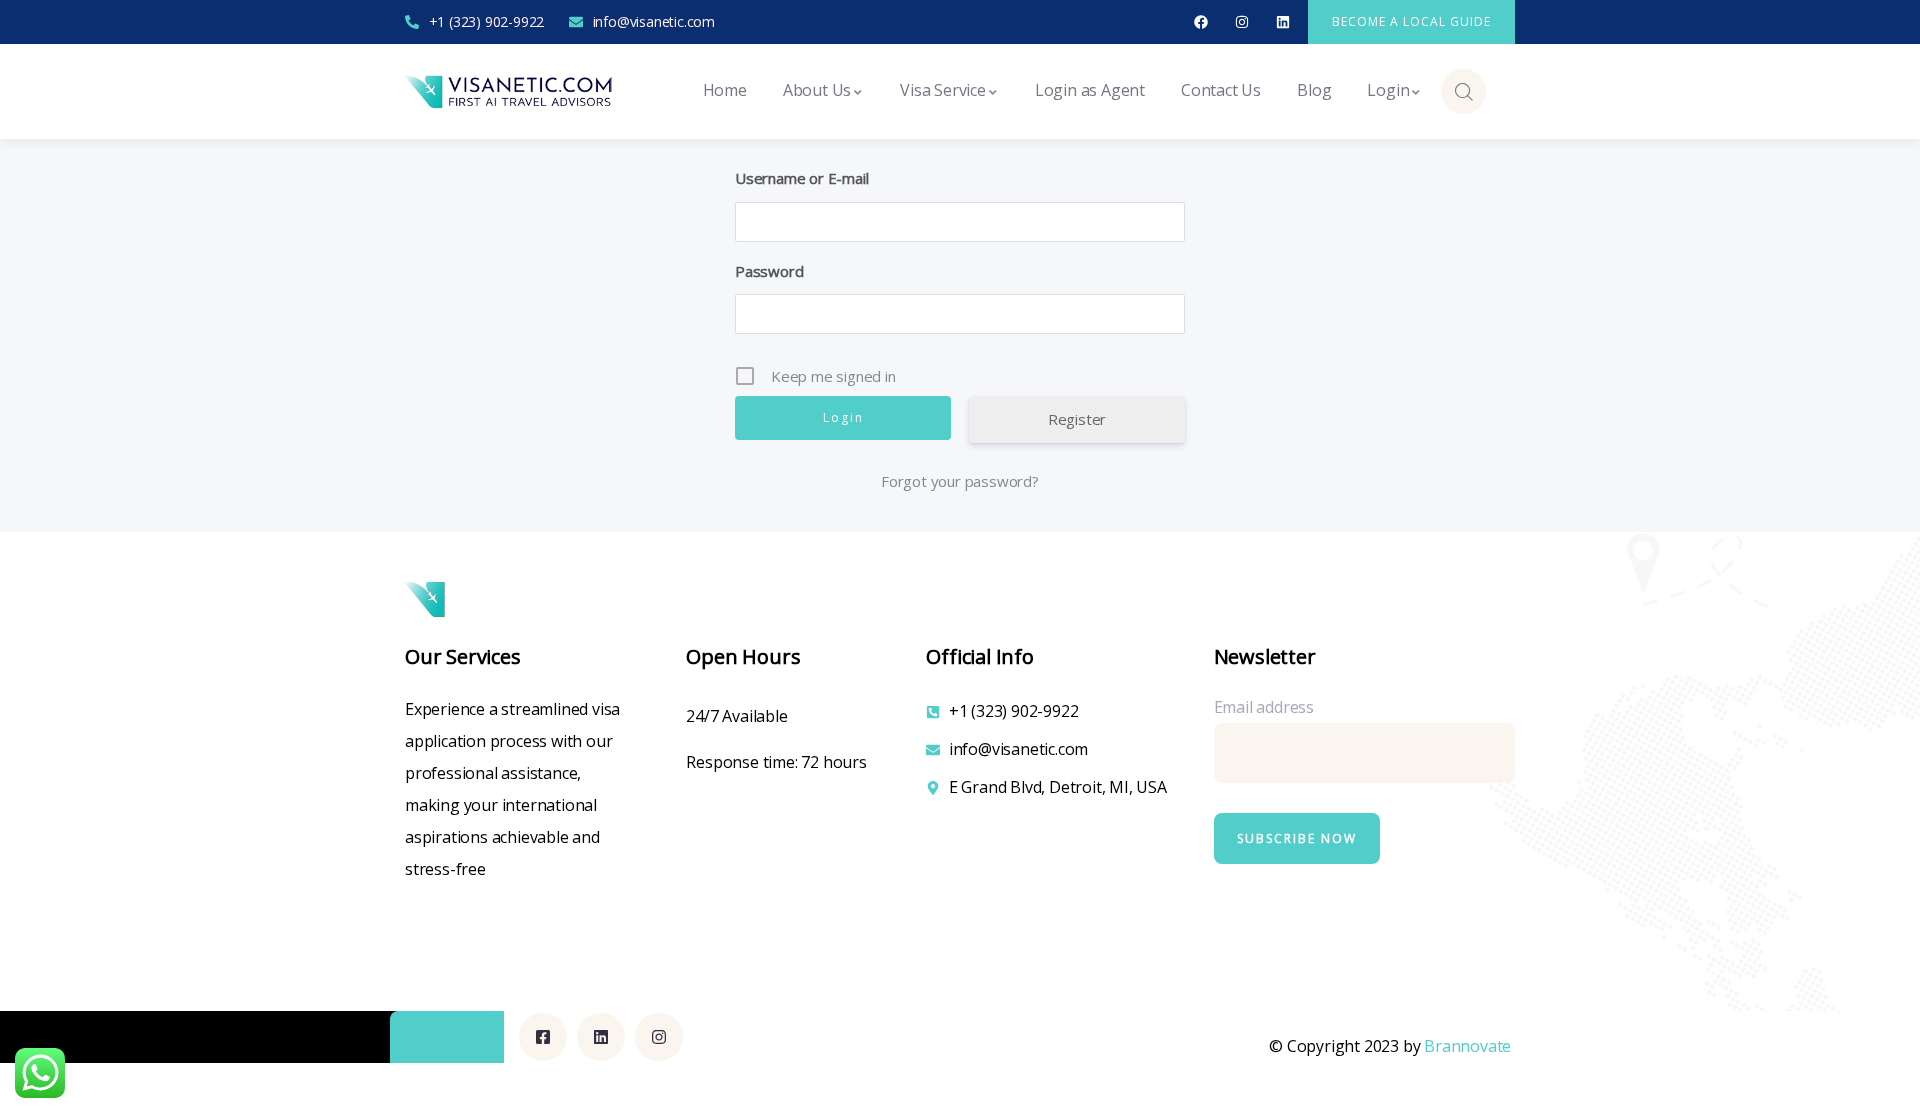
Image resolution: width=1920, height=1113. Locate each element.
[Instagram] (1242, 22)
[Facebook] (1201, 22)
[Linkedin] (1282, 22)
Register (1077, 419)
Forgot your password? (960, 481)
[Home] (510, 91)
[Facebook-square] (543, 1037)
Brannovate (1467, 1046)
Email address (1264, 707)
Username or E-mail (801, 178)
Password (769, 271)
